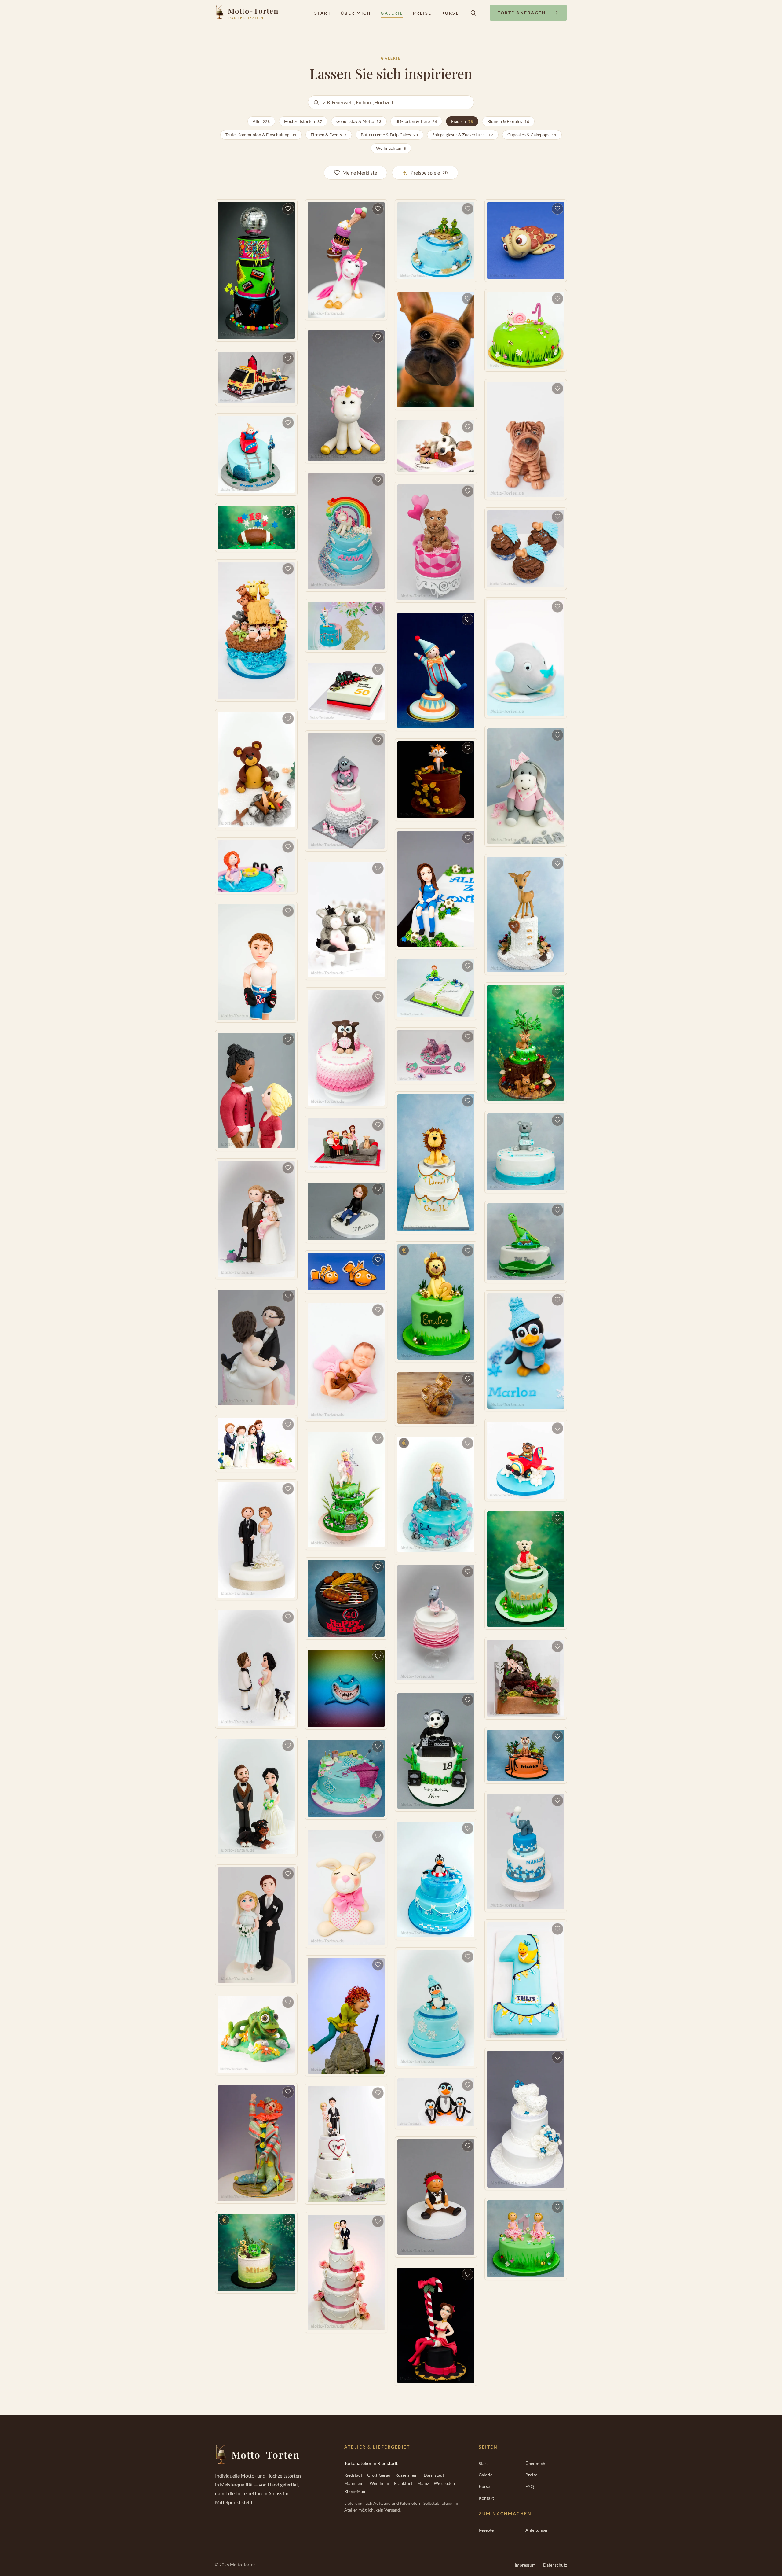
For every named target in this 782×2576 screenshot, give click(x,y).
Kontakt (486, 2498)
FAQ (530, 2486)
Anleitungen (537, 2530)
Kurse (450, 13)
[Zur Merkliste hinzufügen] (288, 209)
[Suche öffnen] (473, 13)
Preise (422, 13)
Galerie (392, 13)
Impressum (525, 2565)
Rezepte (486, 2530)
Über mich (356, 13)
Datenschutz (555, 2565)
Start (323, 13)
